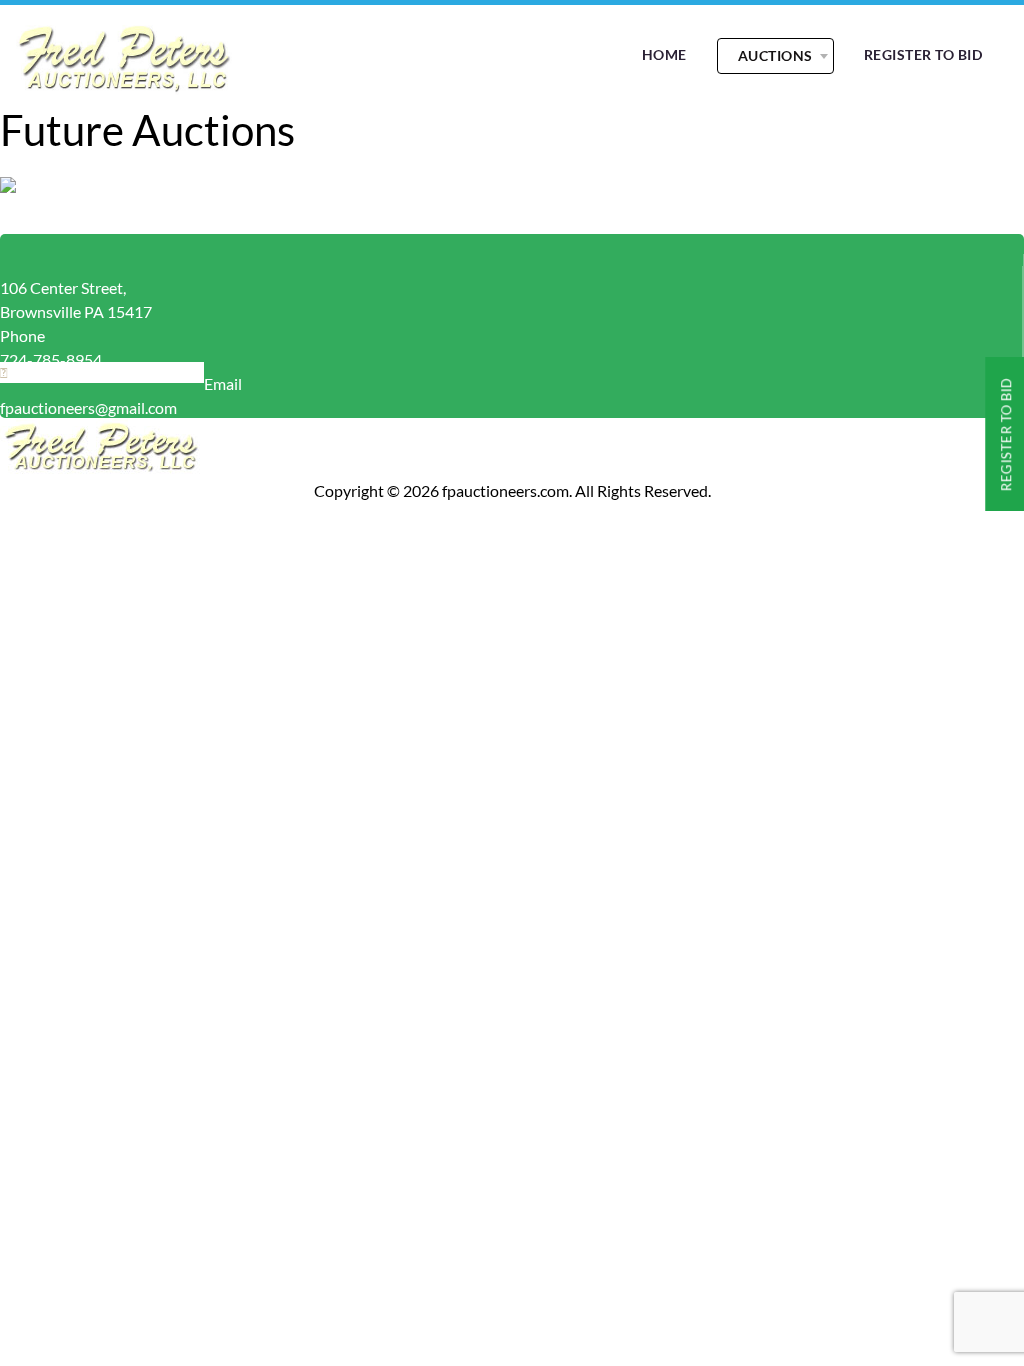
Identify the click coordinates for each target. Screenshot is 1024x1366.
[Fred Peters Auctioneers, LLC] (122, 89)
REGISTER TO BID (923, 54)
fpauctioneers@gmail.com (88, 407)
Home (664, 54)
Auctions (775, 55)
